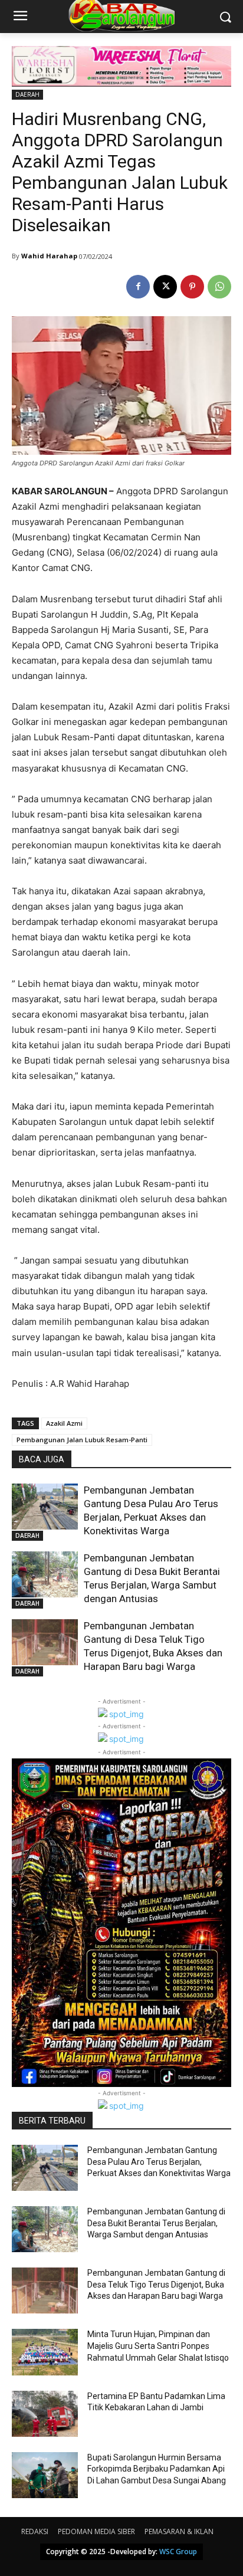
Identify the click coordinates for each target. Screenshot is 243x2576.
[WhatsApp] (219, 287)
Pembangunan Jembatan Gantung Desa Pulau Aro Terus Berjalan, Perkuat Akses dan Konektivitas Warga (159, 2162)
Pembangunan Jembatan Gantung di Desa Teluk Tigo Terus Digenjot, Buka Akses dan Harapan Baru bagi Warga (156, 2284)
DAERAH (27, 94)
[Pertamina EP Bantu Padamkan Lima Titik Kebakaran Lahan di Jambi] (45, 2414)
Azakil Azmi (64, 1423)
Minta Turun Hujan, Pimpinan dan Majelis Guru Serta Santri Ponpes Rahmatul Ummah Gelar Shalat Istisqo (158, 2346)
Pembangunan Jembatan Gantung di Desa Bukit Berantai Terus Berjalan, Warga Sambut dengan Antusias (156, 2223)
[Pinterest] (192, 287)
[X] (165, 287)
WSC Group (178, 2552)
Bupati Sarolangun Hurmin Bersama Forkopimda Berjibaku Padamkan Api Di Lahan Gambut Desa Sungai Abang (157, 2469)
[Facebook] (138, 287)
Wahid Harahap (49, 256)
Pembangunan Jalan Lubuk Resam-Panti (82, 1440)
